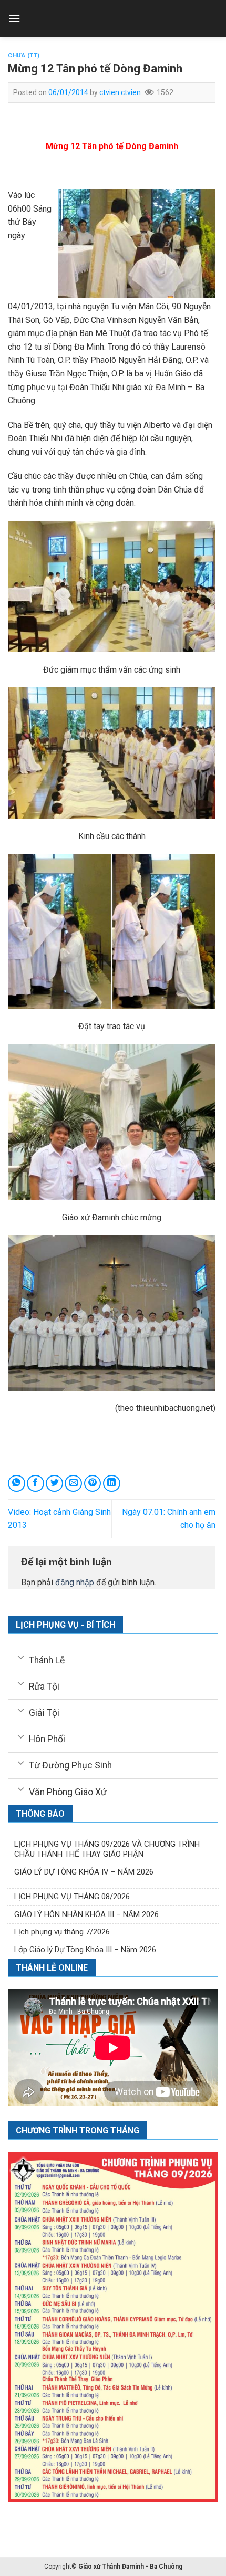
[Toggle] (21, 1657)
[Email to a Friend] (73, 1484)
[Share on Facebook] (35, 1484)
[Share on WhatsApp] (17, 1484)
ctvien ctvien (120, 92)
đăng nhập (75, 1582)
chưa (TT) (24, 55)
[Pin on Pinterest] (93, 1484)
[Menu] (14, 18)
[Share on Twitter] (54, 1484)
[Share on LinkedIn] (112, 1484)
